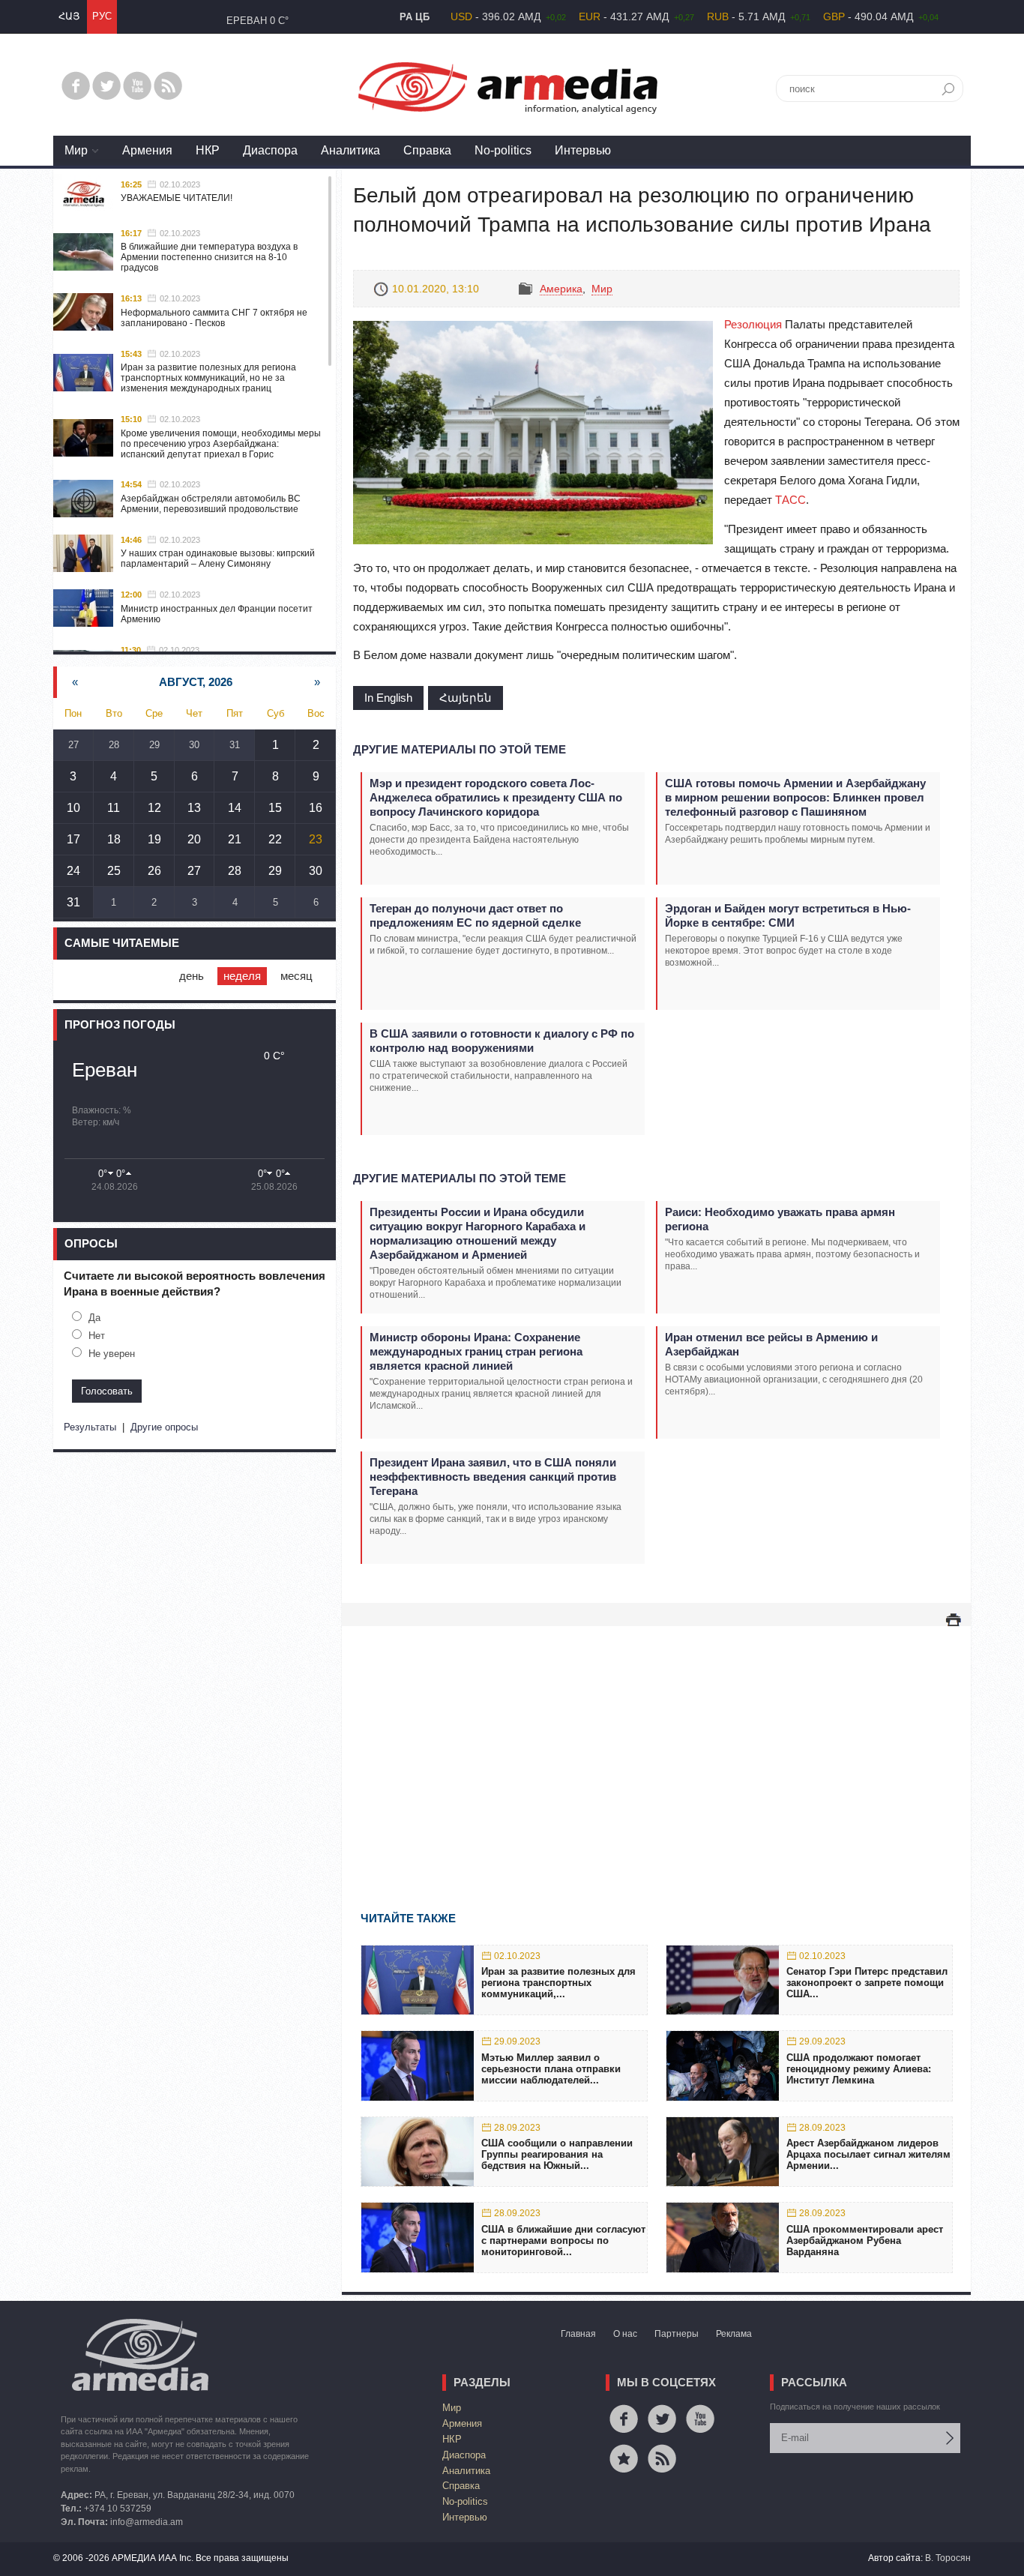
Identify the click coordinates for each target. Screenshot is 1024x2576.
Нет (97, 1336)
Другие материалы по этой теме (460, 749)
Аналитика (350, 150)
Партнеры (677, 2334)
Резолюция (753, 324)
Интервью (583, 150)
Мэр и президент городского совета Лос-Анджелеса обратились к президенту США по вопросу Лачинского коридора (496, 797)
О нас (625, 2334)
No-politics (503, 150)
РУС (102, 16)
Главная (578, 2334)
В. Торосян (948, 2558)
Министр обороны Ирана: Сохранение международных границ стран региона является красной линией (476, 1351)
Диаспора (270, 150)
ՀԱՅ (69, 16)
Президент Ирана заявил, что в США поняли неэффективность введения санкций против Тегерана (493, 1477)
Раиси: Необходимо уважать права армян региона (780, 1219)
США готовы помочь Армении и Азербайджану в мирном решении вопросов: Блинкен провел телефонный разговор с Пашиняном (795, 797)
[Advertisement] (656, 1747)
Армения (147, 150)
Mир (76, 150)
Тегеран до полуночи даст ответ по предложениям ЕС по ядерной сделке (475, 915)
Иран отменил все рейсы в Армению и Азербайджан (771, 1344)
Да (94, 1318)
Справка (427, 150)
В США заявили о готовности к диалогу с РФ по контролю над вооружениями (502, 1041)
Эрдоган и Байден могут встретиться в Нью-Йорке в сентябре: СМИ (788, 915)
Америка (561, 289)
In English (388, 698)
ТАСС (790, 500)
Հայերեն (466, 698)
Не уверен (112, 1354)
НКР (208, 150)
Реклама (734, 2334)
